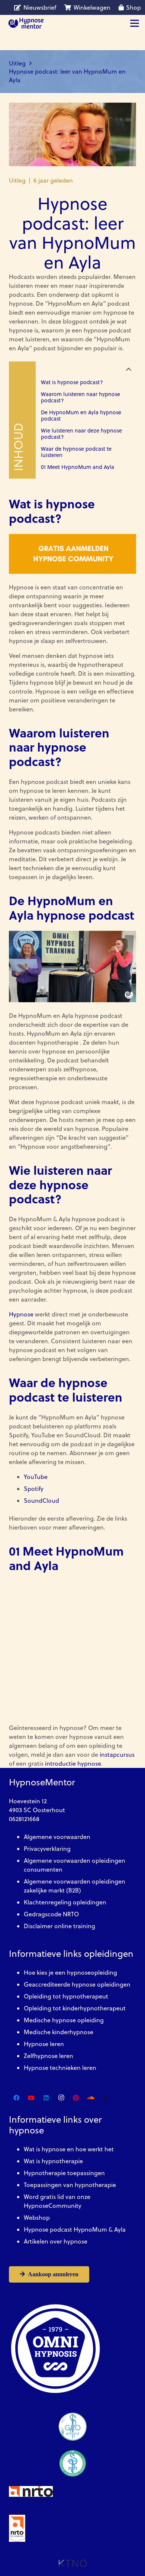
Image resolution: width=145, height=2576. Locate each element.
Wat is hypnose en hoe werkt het (69, 2149)
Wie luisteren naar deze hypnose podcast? (81, 434)
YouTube (36, 1477)
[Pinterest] (76, 2098)
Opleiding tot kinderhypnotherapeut (75, 2008)
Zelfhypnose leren (49, 2056)
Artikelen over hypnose (56, 2241)
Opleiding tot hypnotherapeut (66, 1996)
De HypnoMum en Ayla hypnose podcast (81, 416)
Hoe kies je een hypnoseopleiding (70, 1972)
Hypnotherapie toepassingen (64, 2173)
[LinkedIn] (46, 2098)
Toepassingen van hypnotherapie (70, 2185)
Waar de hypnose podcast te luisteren (76, 452)
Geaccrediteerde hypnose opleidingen (77, 1984)
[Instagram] (61, 2098)
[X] (106, 2098)
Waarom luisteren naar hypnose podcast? (80, 397)
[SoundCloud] (91, 2098)
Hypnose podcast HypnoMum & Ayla (75, 2229)
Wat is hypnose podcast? (72, 382)
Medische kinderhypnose (59, 2032)
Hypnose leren (44, 2044)
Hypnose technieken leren (60, 2068)
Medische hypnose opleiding (64, 2020)
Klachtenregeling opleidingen (65, 1902)
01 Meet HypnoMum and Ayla (78, 467)
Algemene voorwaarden (57, 1837)
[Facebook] (16, 2098)
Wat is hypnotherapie (53, 2161)
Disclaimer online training (59, 1926)
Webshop (37, 2218)
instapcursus (117, 1755)
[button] (135, 23)
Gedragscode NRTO (51, 1914)
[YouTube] (31, 2098)
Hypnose (21, 1314)
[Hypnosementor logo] (26, 23)
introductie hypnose (73, 1763)
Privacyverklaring (47, 1849)
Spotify (34, 1489)
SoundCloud (41, 1501)
